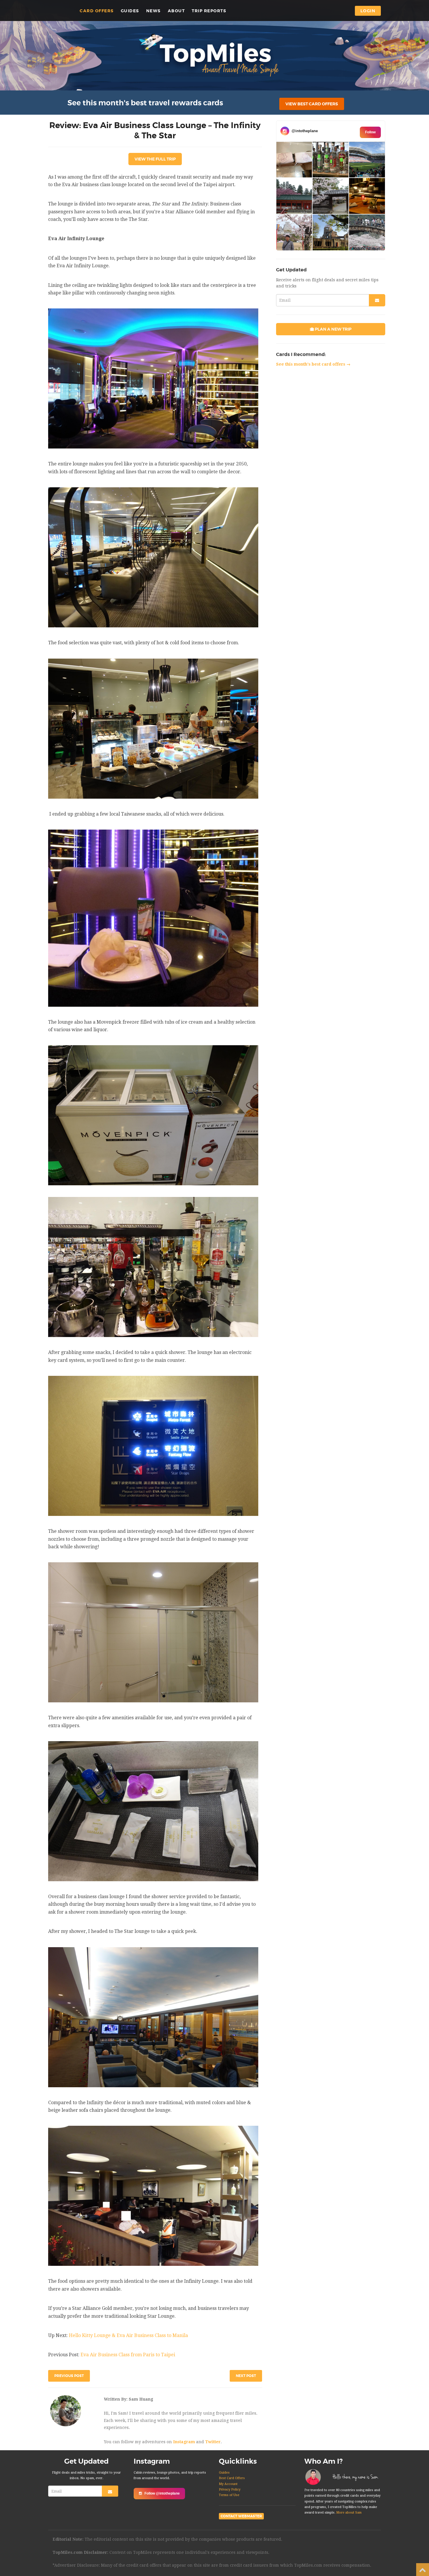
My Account (228, 2484)
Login (368, 11)
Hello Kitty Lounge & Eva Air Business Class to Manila (128, 2335)
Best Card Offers (232, 2478)
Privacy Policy (230, 2489)
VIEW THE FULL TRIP (155, 159)
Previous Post (69, 2376)
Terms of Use (229, 2495)
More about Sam (349, 2513)
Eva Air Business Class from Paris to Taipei (128, 2355)
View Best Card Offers (312, 104)
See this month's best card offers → (313, 364)
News (154, 11)
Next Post (246, 2376)
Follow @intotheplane (162, 2493)
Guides (130, 11)
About (176, 11)
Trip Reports (209, 11)
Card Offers (97, 11)
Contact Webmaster (241, 2516)
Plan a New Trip (333, 329)
